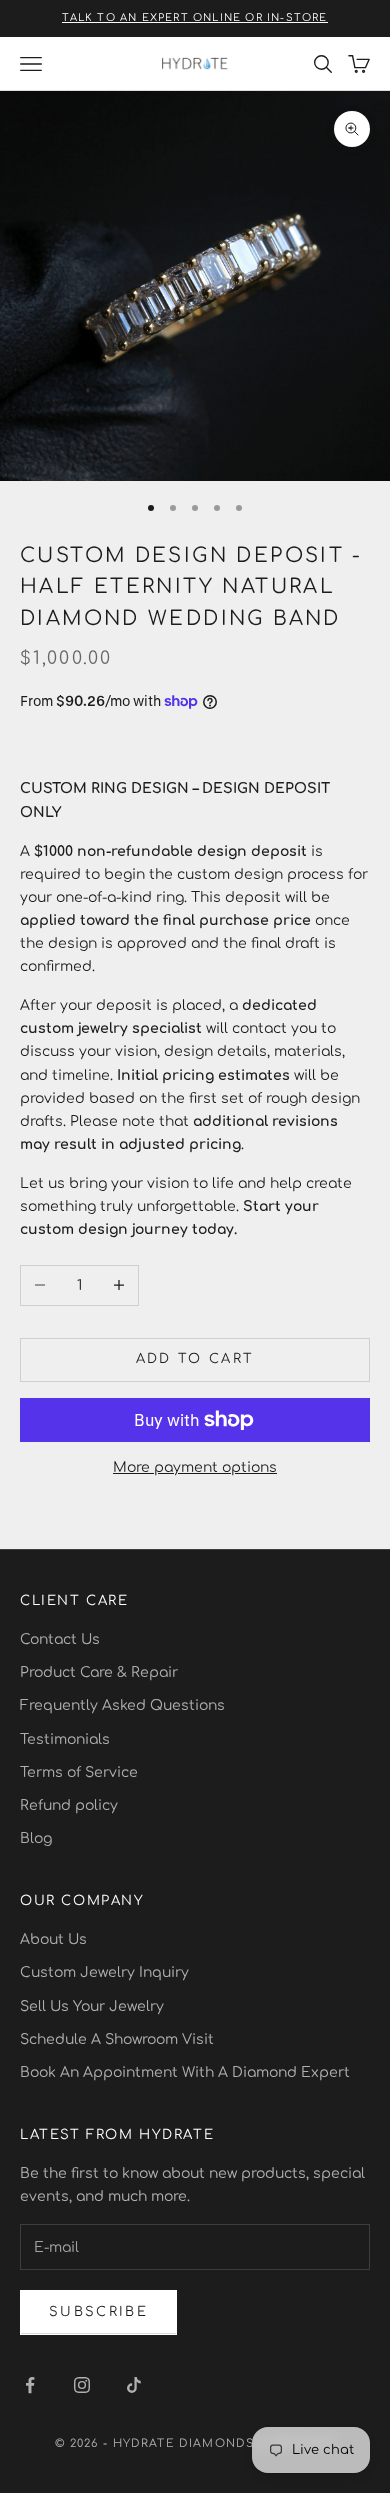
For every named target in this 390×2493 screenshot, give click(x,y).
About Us (53, 1939)
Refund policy (69, 1805)
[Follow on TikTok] (134, 2385)
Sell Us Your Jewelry (92, 2006)
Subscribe (98, 2312)
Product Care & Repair (99, 1672)
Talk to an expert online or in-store (194, 17)
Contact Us (60, 1639)
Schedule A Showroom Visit (117, 2039)
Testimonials (65, 1739)
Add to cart (195, 1359)
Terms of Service (79, 1772)
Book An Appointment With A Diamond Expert (185, 2072)
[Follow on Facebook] (30, 2385)
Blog (36, 1838)
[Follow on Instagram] (82, 2385)
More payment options (195, 1467)
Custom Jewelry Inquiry (104, 1972)
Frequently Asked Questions (122, 1705)
